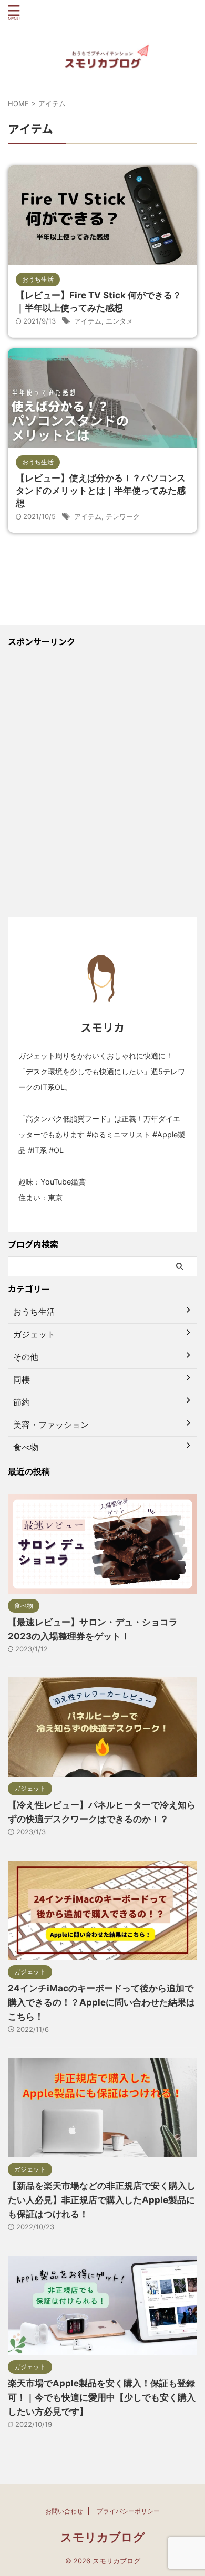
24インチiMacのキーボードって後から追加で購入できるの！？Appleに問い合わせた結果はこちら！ (101, 2002)
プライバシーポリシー (128, 2511)
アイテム (88, 321)
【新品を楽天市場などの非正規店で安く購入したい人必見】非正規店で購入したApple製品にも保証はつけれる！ (102, 2200)
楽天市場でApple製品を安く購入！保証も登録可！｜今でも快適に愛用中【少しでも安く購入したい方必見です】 (102, 2397)
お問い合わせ (64, 2511)
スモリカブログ (103, 2537)
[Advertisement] (102, 788)
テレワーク (123, 516)
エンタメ (119, 321)
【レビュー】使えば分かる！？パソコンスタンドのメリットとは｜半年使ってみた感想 (101, 491)
